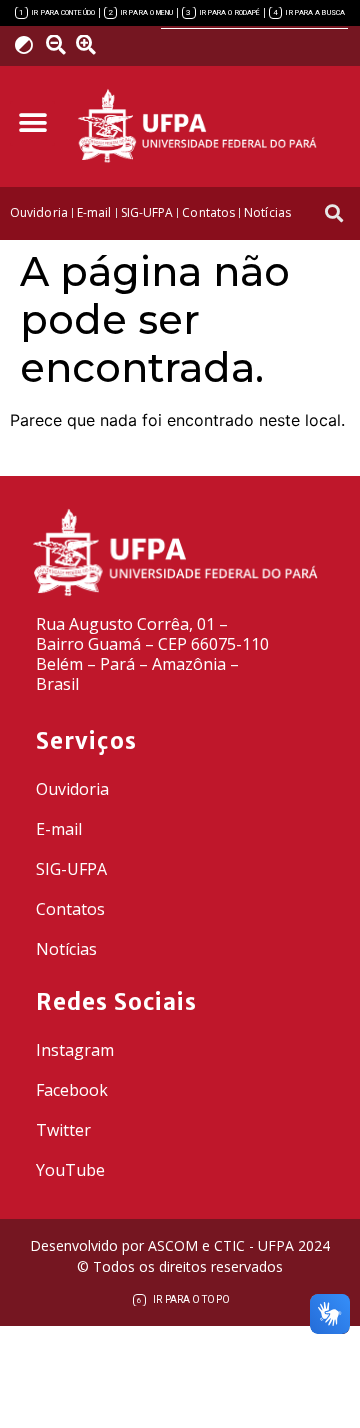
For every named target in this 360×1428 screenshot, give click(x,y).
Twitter (63, 1130)
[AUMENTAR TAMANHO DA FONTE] (92, 45)
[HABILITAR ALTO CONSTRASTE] (30, 44)
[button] (32, 123)
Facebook (72, 1090)
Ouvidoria (72, 789)
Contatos (70, 909)
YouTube (70, 1170)
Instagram (75, 1050)
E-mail (59, 829)
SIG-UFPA (71, 869)
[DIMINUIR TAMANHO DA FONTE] (58, 45)
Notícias (66, 949)
